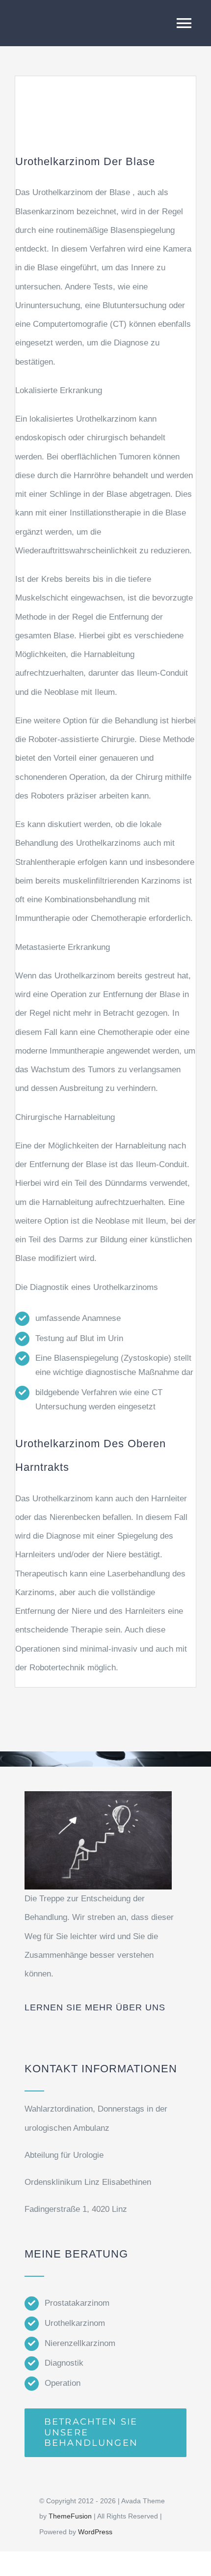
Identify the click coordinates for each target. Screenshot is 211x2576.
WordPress (95, 2532)
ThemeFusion (70, 2516)
